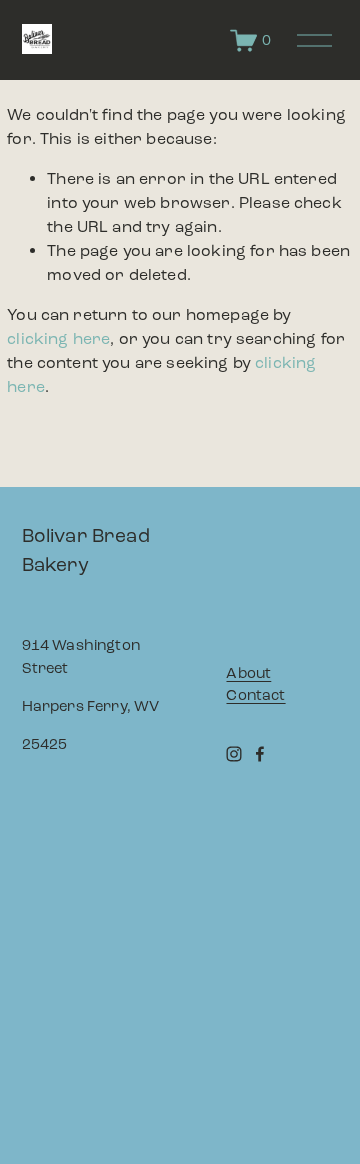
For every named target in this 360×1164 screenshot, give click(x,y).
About (248, 673)
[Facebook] (260, 754)
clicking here (58, 338)
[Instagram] (234, 754)
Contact (255, 695)
